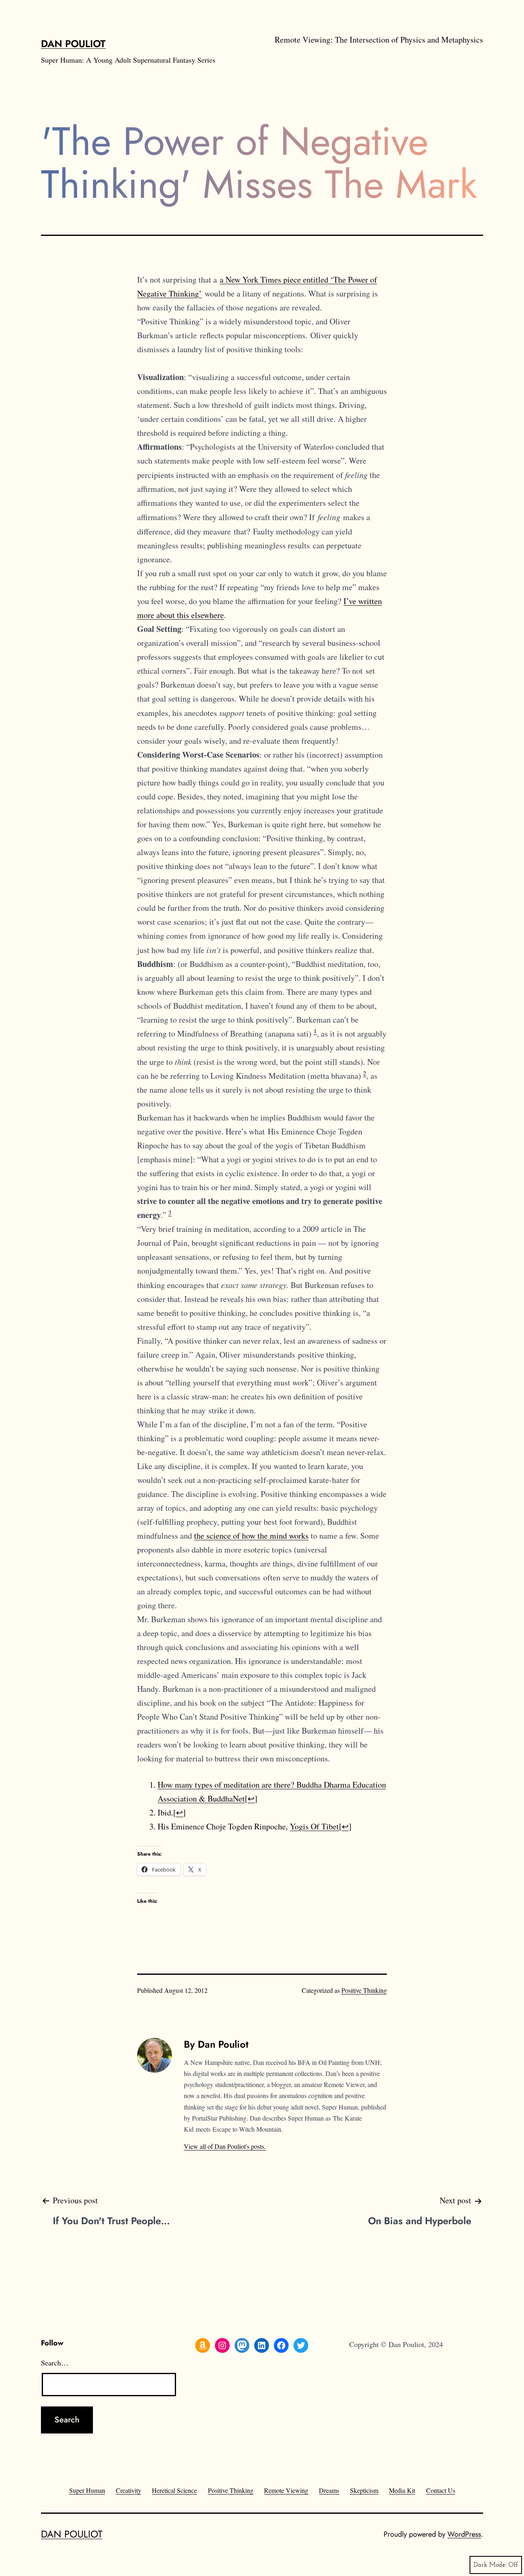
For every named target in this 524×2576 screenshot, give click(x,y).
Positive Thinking (364, 1990)
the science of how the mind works (251, 1536)
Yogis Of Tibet (314, 1826)
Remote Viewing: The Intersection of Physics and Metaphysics (379, 40)
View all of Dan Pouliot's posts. (225, 2146)
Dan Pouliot (73, 44)
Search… (55, 2363)
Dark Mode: (490, 2565)
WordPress (464, 2534)
